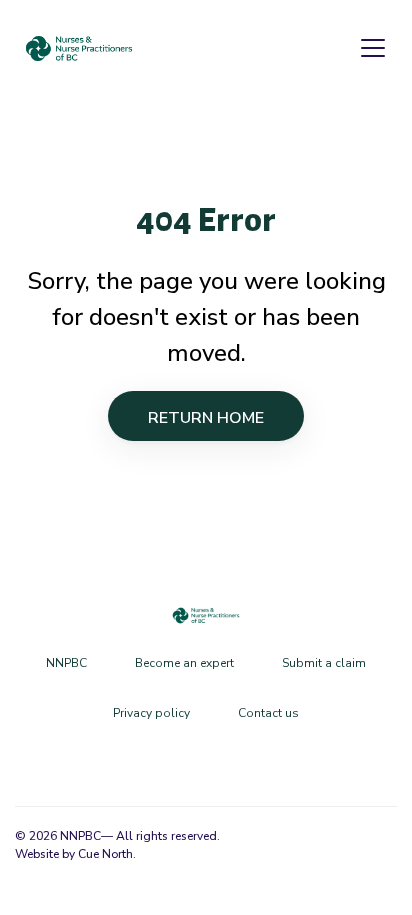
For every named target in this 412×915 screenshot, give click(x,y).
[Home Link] (79, 48)
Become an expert (184, 663)
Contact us (268, 713)
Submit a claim (324, 663)
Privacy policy (151, 713)
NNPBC (66, 663)
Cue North (105, 854)
